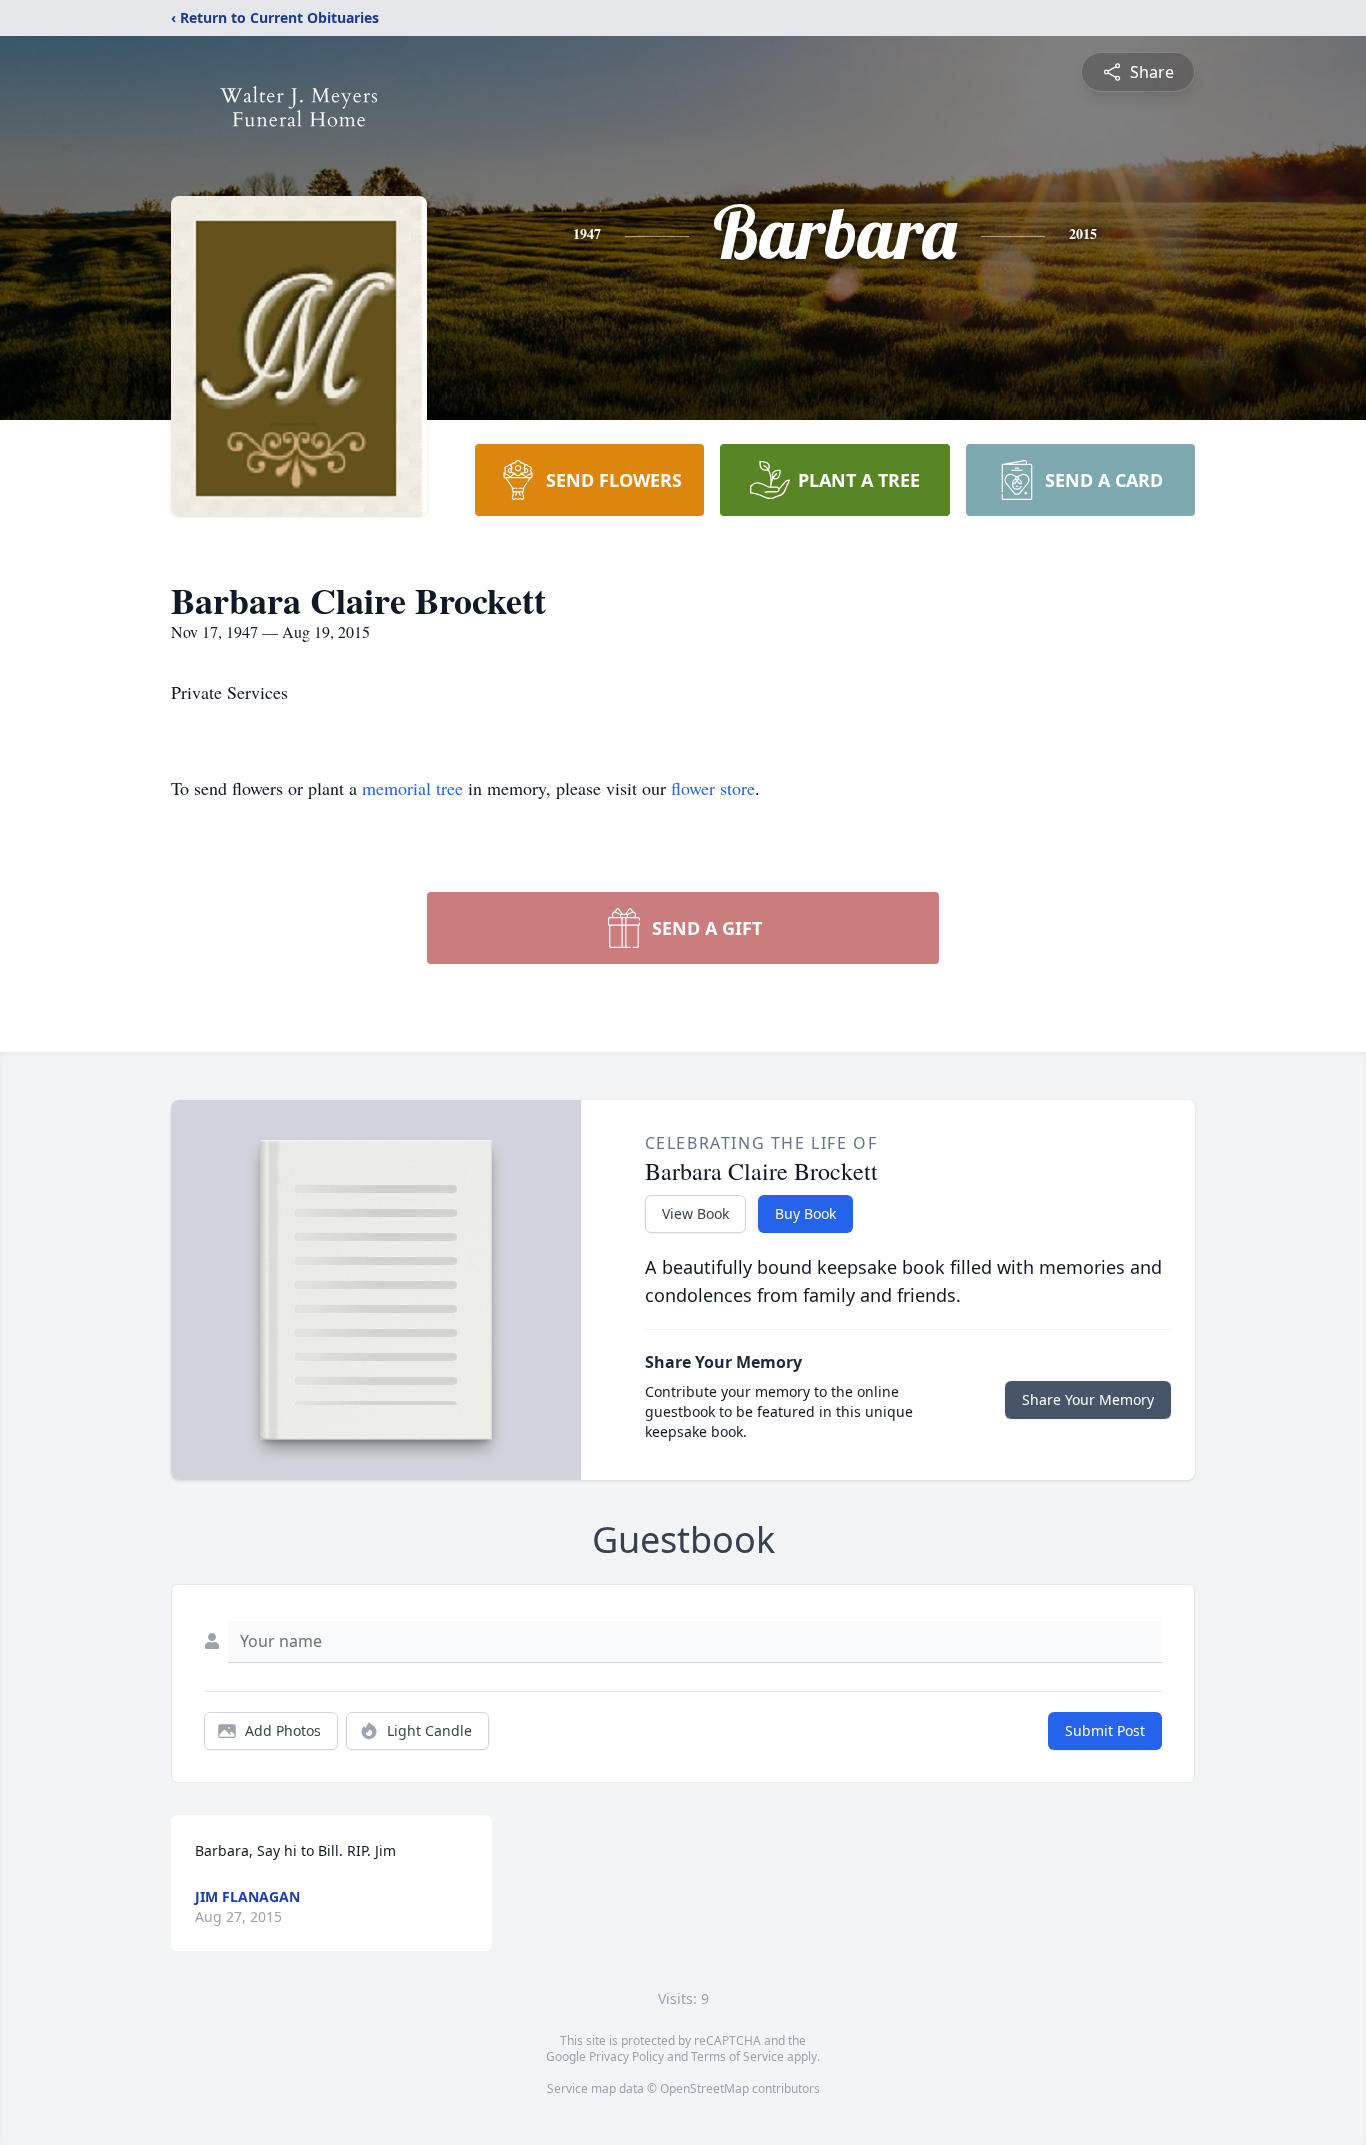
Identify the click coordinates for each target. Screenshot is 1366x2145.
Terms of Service (737, 2056)
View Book (695, 1213)
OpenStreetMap (704, 2088)
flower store (713, 788)
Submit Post (1105, 1730)
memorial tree (412, 788)
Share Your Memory (1088, 1399)
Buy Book (805, 1213)
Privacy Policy (626, 2056)
